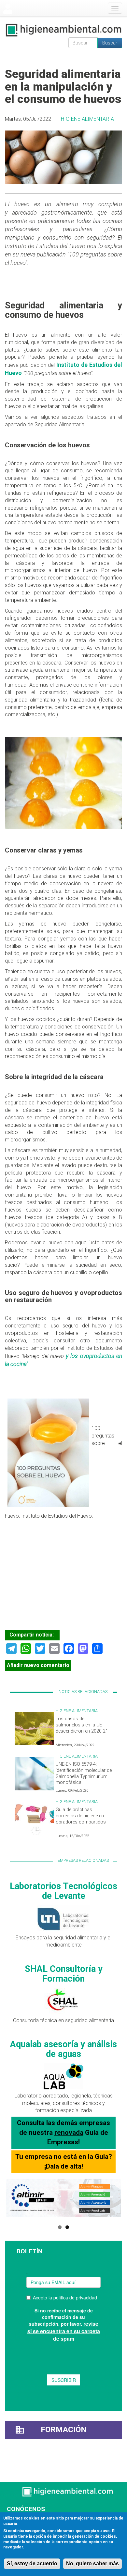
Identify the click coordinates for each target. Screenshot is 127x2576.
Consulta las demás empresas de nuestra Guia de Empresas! (63, 2132)
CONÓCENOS (26, 2509)
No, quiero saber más (92, 2564)
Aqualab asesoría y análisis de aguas (63, 2049)
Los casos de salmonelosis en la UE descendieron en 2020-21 (82, 1725)
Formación (64, 2430)
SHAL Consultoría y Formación (64, 1974)
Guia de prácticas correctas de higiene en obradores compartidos (81, 1816)
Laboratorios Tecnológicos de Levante (63, 1891)
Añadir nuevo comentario (38, 1665)
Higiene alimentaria (87, 119)
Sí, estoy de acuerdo (32, 2564)
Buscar (110, 43)
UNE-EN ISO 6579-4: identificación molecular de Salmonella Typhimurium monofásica (84, 1773)
